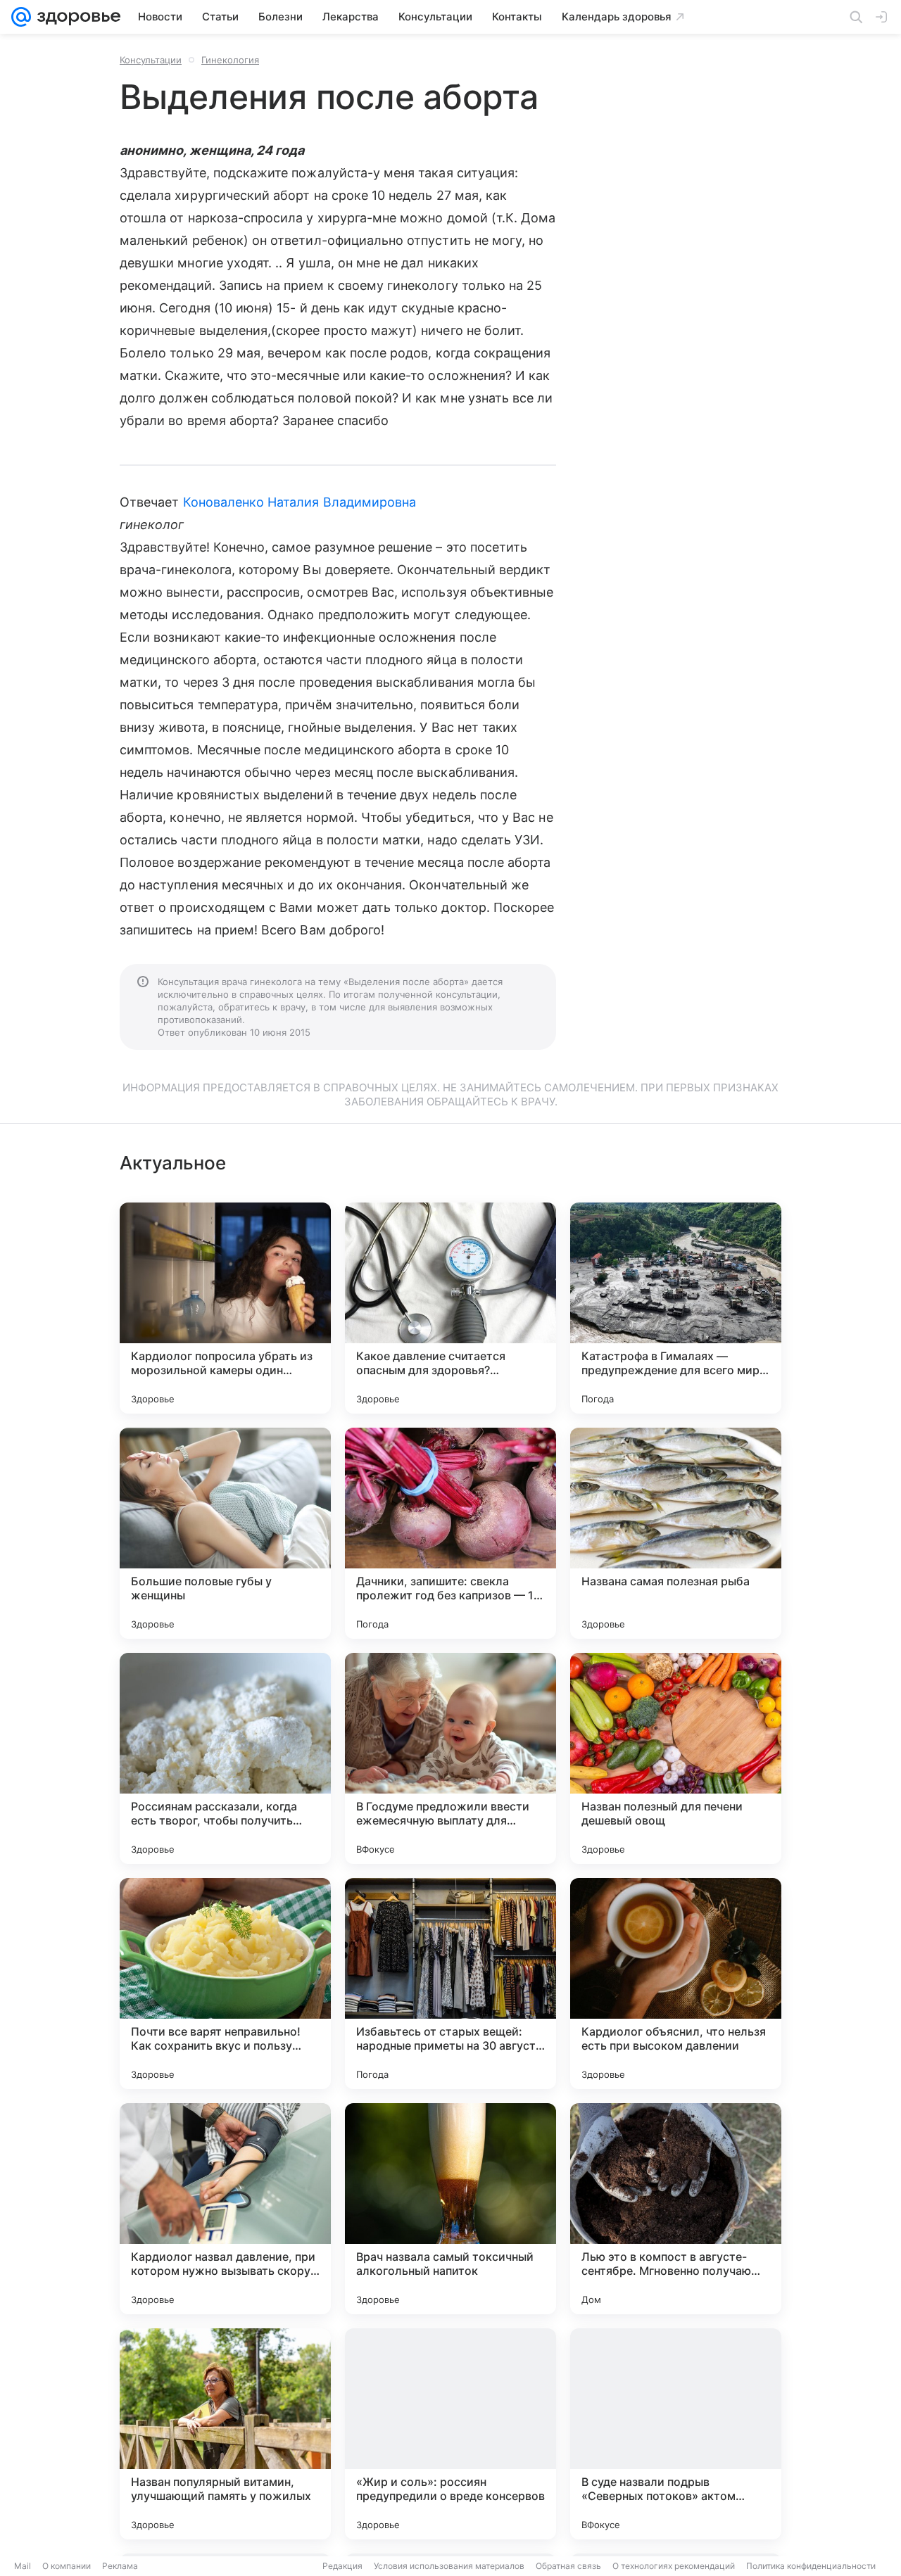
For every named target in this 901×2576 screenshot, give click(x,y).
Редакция (342, 2566)
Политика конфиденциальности (811, 2566)
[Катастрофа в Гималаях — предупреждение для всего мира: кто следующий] (676, 1308)
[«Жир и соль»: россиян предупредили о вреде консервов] (450, 2434)
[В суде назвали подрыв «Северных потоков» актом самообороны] (676, 2434)
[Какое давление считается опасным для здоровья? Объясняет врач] (450, 1308)
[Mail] (21, 17)
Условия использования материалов (449, 2566)
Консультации (151, 60)
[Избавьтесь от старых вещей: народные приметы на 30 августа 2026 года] (450, 1984)
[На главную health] (76, 17)
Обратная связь (568, 2566)
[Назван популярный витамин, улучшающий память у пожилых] (225, 2434)
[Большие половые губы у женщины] (225, 1533)
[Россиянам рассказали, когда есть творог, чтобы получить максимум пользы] (225, 1758)
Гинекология (230, 60)
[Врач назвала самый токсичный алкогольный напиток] (450, 2209)
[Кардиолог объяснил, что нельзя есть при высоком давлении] (676, 1984)
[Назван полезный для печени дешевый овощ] (676, 1758)
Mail (23, 2566)
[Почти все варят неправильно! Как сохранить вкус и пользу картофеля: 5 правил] (225, 1984)
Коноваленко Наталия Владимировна (300, 502)
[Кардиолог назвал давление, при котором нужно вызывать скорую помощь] (225, 2209)
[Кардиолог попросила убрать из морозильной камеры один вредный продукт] (225, 1308)
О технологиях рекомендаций (674, 2566)
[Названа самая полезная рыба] (676, 1533)
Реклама (120, 2566)
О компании (67, 2566)
